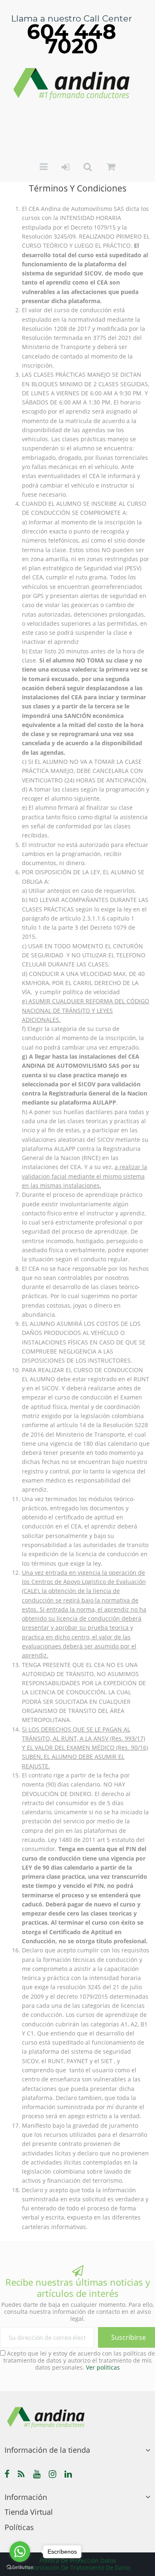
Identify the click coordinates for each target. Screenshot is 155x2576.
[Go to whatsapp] (20, 2552)
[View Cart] (111, 167)
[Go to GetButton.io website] (20, 2568)
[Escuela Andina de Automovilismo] (72, 83)
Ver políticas (103, 2367)
